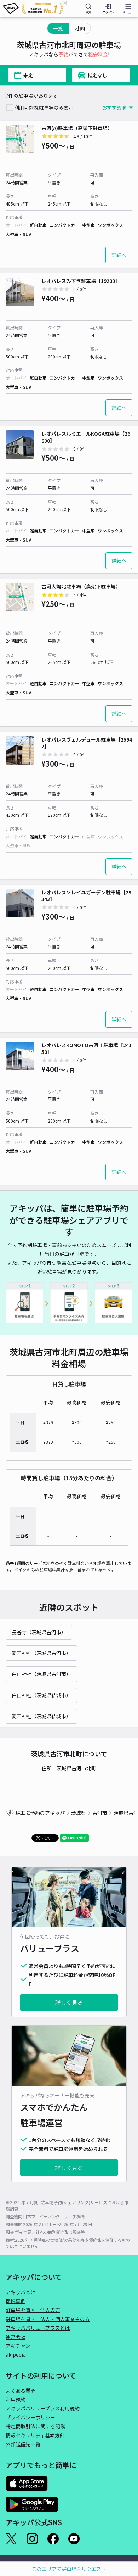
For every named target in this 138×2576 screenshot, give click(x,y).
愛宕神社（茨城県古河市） (41, 1653)
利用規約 (16, 2399)
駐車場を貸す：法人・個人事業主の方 (48, 2319)
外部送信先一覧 (23, 2444)
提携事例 (16, 2301)
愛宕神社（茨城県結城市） (41, 1716)
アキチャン (18, 2346)
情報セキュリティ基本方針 (35, 2435)
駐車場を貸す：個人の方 (33, 2310)
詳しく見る (69, 2002)
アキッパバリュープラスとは (38, 2328)
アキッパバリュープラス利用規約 (43, 2408)
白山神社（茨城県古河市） (41, 1674)
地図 (80, 28)
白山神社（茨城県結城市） (41, 1695)
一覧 (58, 28)
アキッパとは (21, 2292)
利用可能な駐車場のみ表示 (44, 107)
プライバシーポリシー (30, 2417)
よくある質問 (21, 2391)
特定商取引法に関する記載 (35, 2426)
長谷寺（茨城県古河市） (39, 1632)
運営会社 (16, 2337)
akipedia (16, 2354)
